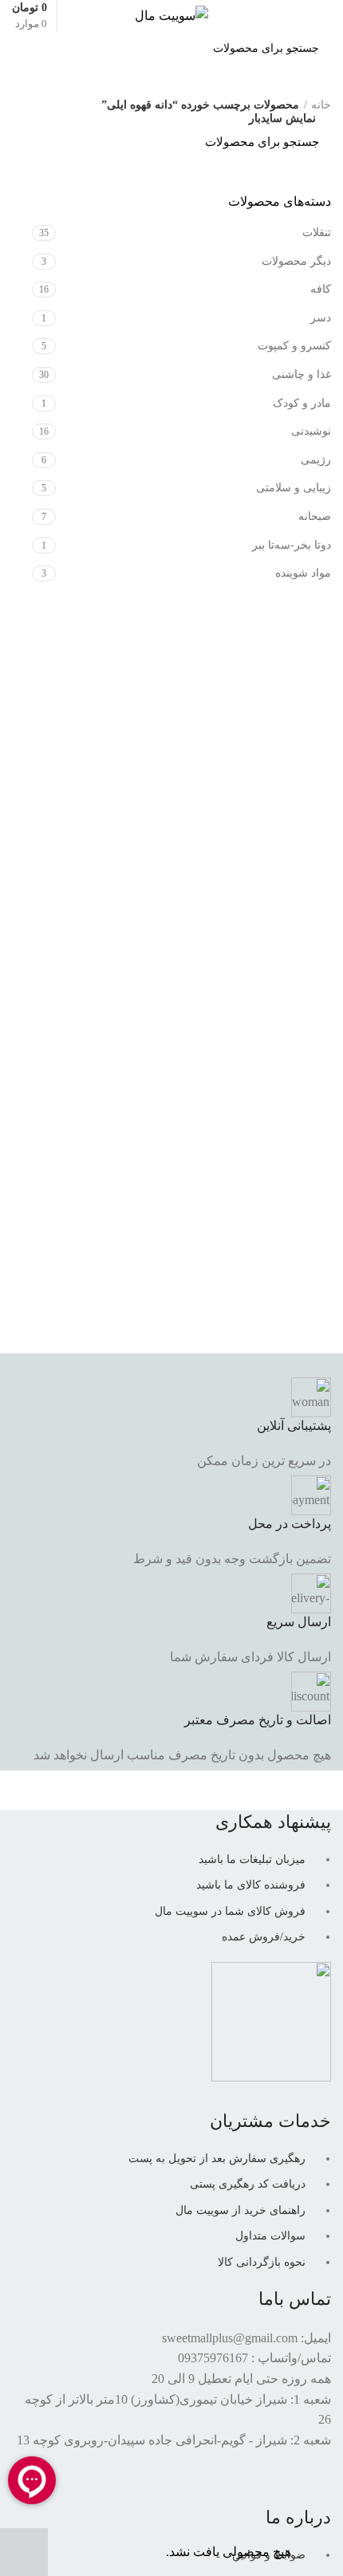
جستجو (33, 49)
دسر (321, 318)
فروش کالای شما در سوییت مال (230, 1911)
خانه (321, 105)
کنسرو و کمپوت (294, 346)
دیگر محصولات (296, 261)
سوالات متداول (270, 2236)
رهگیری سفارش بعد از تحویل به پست (217, 2158)
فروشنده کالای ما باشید (251, 1885)
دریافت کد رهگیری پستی (248, 2184)
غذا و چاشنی (302, 374)
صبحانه (315, 516)
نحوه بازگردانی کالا (262, 2262)
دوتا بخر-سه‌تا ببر (292, 545)
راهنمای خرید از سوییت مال (240, 2210)
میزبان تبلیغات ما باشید (252, 1859)
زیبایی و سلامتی (294, 488)
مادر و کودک (302, 403)
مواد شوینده (303, 573)
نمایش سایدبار (282, 119)
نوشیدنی (311, 431)
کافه (321, 289)
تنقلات (317, 232)
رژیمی (316, 460)
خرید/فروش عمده (264, 1937)
